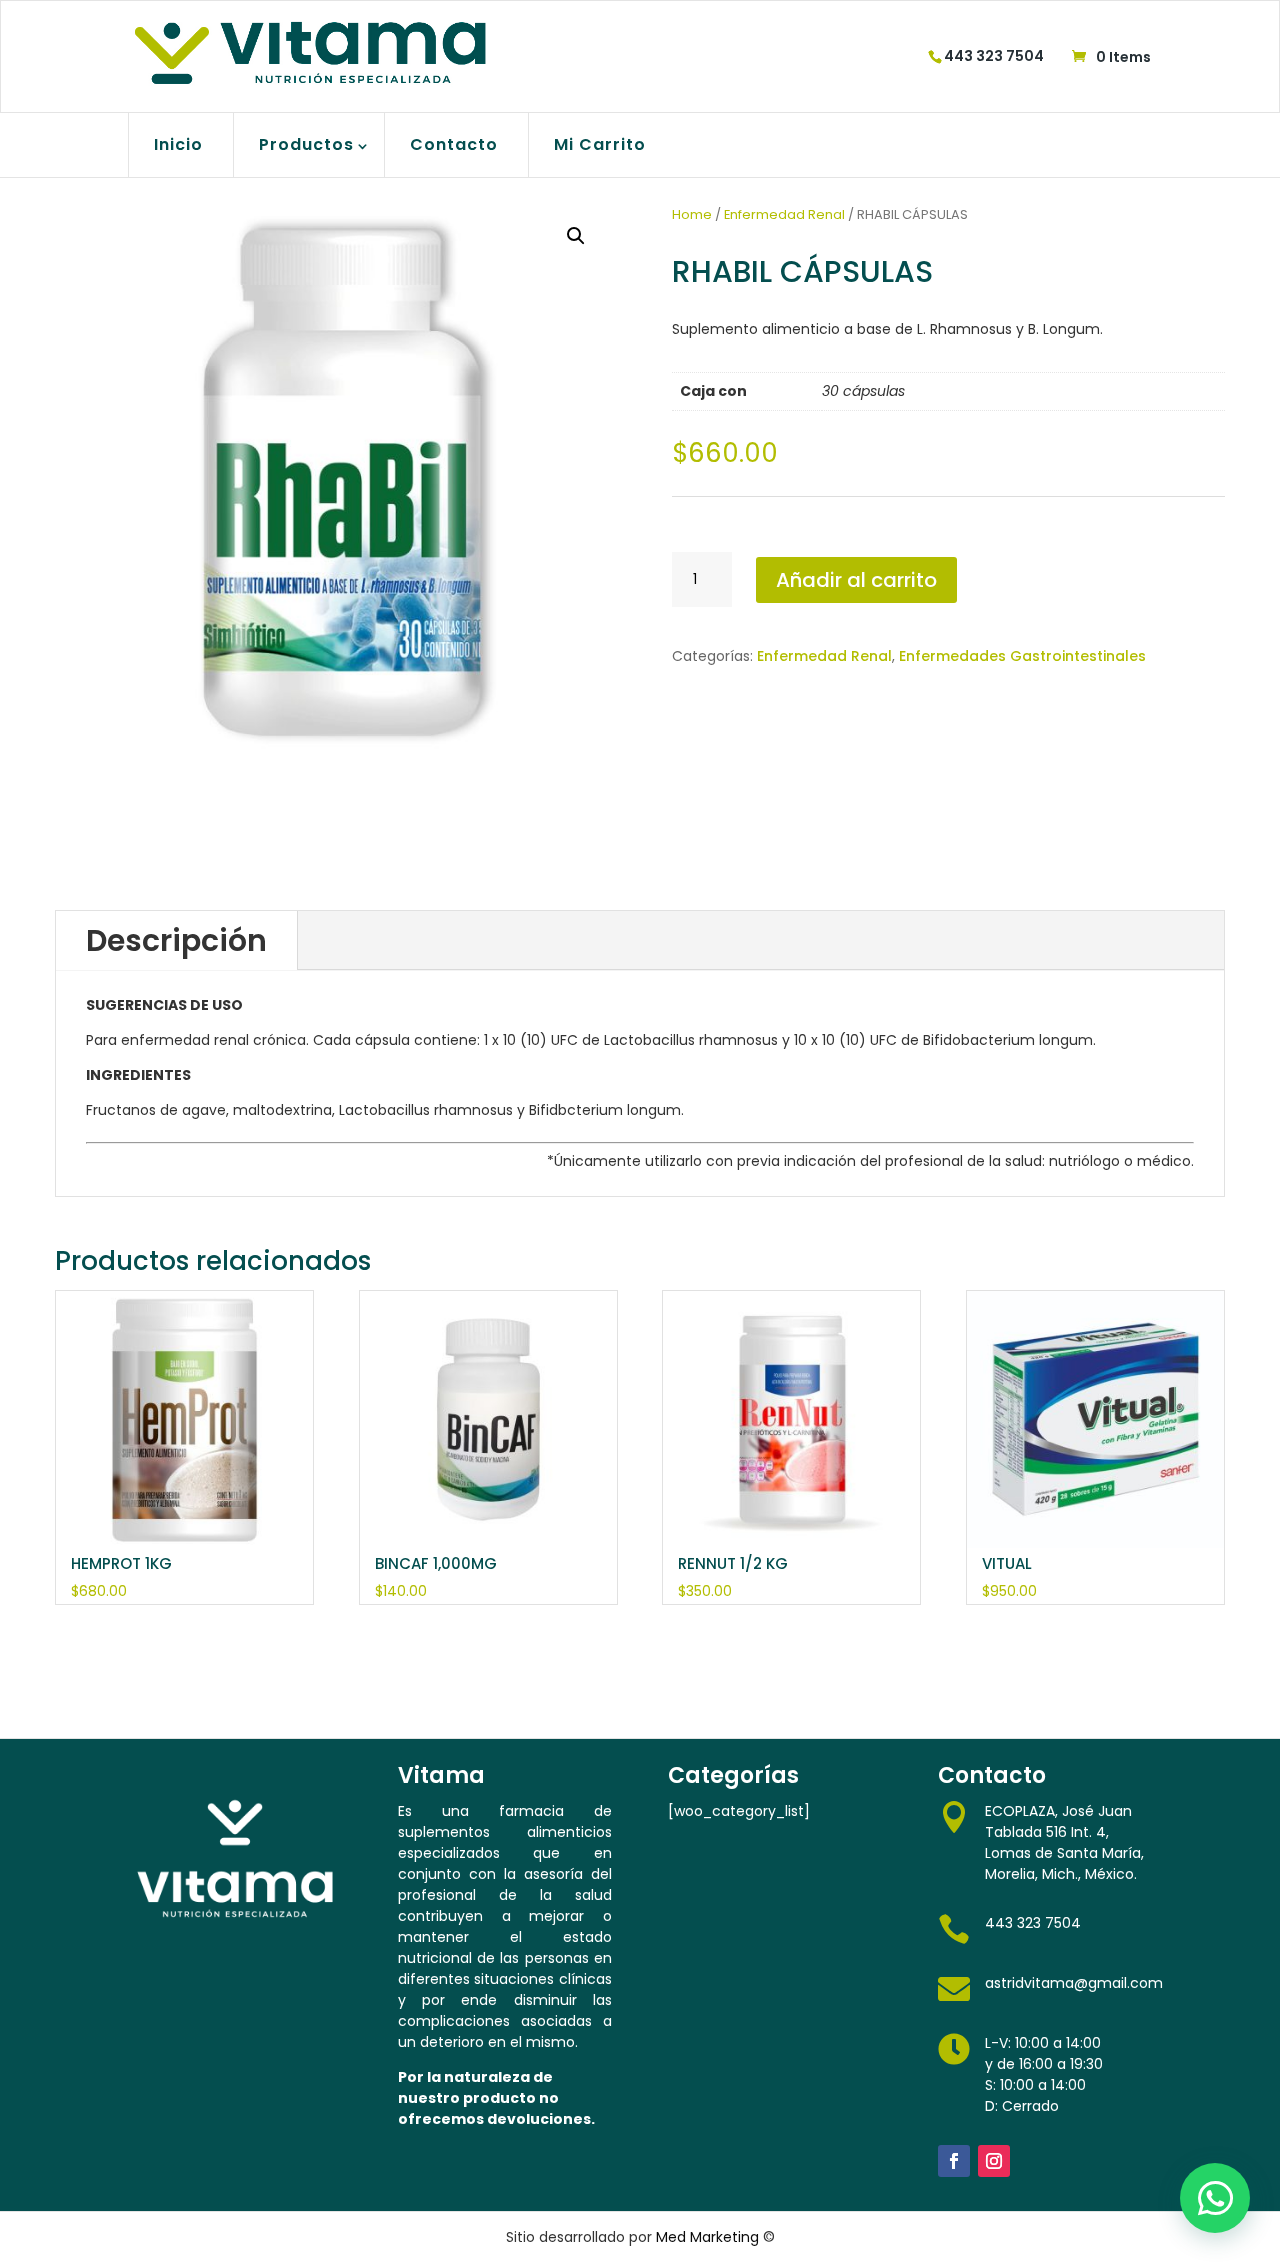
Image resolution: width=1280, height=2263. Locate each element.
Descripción (176, 940)
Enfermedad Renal (784, 214)
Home (692, 214)
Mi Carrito (600, 144)
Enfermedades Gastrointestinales (1022, 656)
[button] (576, 236)
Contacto (454, 144)
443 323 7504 (994, 56)
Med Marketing (707, 2237)
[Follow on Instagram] (994, 2161)
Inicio (178, 144)
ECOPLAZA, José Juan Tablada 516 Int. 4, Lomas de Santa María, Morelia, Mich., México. (1064, 1842)
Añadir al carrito (856, 580)
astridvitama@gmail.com (1074, 1983)
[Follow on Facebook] (954, 2161)
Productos (306, 144)
